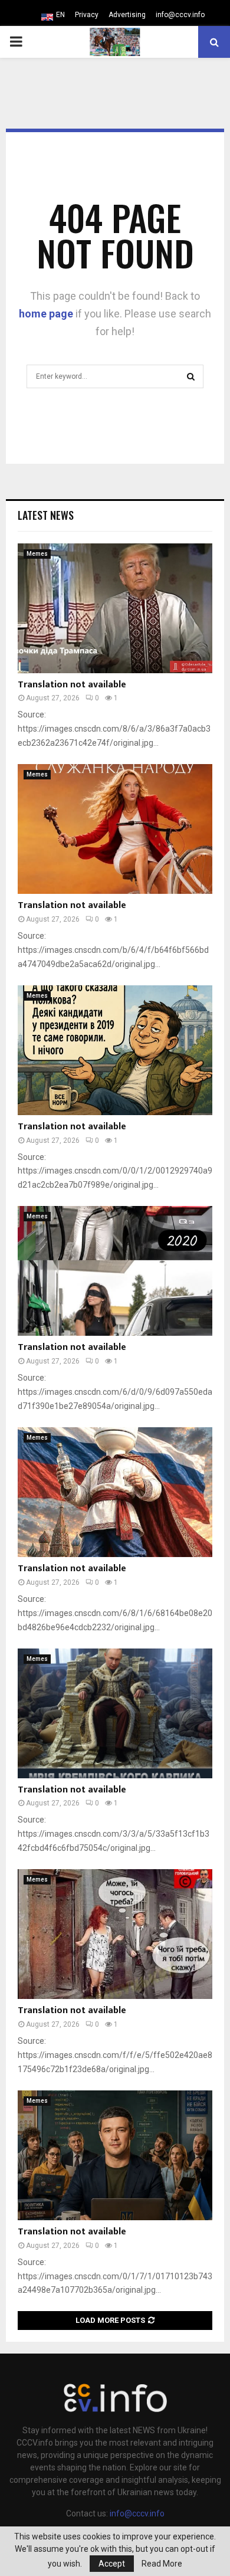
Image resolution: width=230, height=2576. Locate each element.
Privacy (87, 15)
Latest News (46, 515)
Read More (162, 2564)
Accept (112, 2564)
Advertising (127, 15)
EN (60, 15)
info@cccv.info (180, 15)
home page (46, 314)
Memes (37, 554)
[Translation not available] (115, 608)
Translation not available (72, 685)
